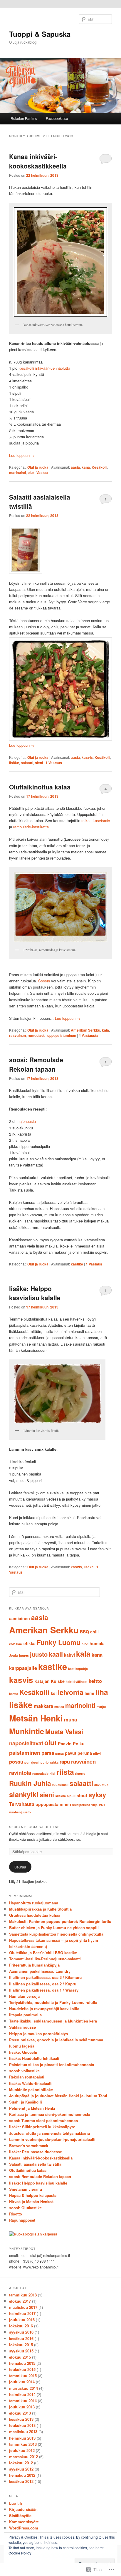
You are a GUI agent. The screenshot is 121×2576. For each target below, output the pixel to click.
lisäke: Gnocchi (23, 2052)
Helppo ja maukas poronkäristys (38, 2034)
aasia (75, 467)
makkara (43, 1706)
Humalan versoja (24, 1996)
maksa (59, 1707)
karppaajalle (23, 1668)
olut (31, 472)
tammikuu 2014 (23, 2401)
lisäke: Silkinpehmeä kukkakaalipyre (42, 2127)
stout (82, 1795)
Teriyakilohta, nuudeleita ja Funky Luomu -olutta (53, 2002)
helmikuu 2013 (22, 2438)
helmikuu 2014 (22, 2394)
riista (65, 1772)
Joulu (14, 1655)
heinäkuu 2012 (22, 2475)
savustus (101, 1785)
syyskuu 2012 (21, 2469)
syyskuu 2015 (21, 2351)
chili (94, 1632)
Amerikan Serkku (85, 1030)
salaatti (27, 763)
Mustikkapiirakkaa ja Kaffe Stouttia (40, 1909)
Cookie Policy (20, 2553)
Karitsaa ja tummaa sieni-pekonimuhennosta (50, 2114)
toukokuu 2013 (22, 2425)
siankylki (24, 1794)
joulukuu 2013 (22, 2407)
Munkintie (27, 1731)
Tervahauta (22, 1804)
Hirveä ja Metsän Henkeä (31, 2201)
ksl (54, 1693)
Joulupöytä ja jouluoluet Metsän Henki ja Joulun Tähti (58, 2096)
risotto (80, 1773)
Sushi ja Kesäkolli (26, 2102)
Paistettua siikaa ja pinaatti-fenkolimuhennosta (52, 2064)
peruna (85, 1753)
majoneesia (26, 1121)
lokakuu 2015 (21, 2345)
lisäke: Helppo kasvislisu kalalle (35, 1293)
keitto (95, 1681)
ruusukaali (60, 1785)
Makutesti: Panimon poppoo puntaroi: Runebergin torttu (60, 1921)
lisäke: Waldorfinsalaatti (31, 2083)
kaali (56, 1654)
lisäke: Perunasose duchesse (36, 2152)
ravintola (20, 1773)
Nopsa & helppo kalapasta (33, 2195)
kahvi (69, 1655)
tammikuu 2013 (23, 2444)
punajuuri (32, 1762)
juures (24, 1655)
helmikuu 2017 (22, 2313)
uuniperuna (81, 1805)
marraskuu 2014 (23, 2388)
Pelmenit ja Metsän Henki (32, 2108)
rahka (54, 1762)
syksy (97, 1795)
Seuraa (20, 1867)
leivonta (71, 1692)
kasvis (87, 757)
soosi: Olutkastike (25, 2208)
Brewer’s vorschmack (29, 2145)
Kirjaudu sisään (23, 2509)
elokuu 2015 (20, 2357)
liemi (89, 1693)
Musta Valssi (64, 1732)
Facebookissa (57, 118)
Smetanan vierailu (26, 2189)
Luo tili (16, 2503)
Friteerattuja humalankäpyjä (34, 1965)
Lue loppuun (22, 455)
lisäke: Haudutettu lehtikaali (34, 2058)
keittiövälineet (77, 1682)
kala (105, 1030)
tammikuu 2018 (23, 2295)
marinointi (17, 472)
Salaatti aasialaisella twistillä (35, 2164)
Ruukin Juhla (30, 1783)
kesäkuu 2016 (21, 2338)
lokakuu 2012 (21, 2463)
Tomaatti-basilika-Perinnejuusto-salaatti (45, 1959)
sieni (39, 763)
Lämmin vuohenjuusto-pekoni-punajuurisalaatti (52, 2139)
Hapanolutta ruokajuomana (34, 1903)
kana (86, 467)
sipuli (71, 1796)
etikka (30, 1643)
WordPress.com (24, 2528)
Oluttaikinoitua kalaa (40, 787)
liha (102, 1692)
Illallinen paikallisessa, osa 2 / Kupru (43, 1984)
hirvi (85, 1644)
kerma (14, 1694)
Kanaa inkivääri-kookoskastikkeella (38, 161)
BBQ (84, 1632)
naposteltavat (26, 1743)
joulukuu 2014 (22, 2382)
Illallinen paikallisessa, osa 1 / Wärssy (44, 1990)
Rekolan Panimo (24, 118)
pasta (59, 1753)
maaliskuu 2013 (23, 2432)
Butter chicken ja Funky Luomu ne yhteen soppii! (54, 1928)
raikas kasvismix (96, 821)
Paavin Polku (71, 1744)
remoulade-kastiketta (31, 827)
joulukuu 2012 (22, 2450)
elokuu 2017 (20, 2301)
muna (70, 1719)
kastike (77, 1264)
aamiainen (20, 1618)
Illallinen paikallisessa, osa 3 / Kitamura (45, 1977)
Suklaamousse (22, 2027)
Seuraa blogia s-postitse (34, 1827)
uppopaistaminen (62, 1035)
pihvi (97, 1753)
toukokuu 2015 (22, 2369)
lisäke (14, 763)
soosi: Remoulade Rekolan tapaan (36, 1064)
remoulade (37, 1035)
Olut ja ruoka (38, 467)
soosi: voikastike (24, 2071)
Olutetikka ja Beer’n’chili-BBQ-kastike (43, 1953)
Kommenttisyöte (24, 2522)
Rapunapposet (22, 2220)
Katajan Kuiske (49, 1681)
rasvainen (17, 1035)
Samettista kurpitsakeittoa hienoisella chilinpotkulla (56, 1934)
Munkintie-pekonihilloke (31, 2090)
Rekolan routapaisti (27, 2077)
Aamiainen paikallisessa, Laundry (40, 1971)
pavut (71, 1753)
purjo (45, 1762)
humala (97, 1643)
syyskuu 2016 (21, 2332)
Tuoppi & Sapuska (40, 34)
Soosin (44, 981)
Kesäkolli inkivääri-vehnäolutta (44, 368)
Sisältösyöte (20, 2515)
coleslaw (16, 1644)
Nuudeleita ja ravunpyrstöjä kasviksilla (44, 2009)
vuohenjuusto (20, 1812)
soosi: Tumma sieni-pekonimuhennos (43, 2120)
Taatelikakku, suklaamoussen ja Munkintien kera (53, 2021)
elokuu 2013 (20, 2413)
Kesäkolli (99, 467)
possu (16, 1762)
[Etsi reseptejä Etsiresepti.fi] (33, 2234)
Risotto (16, 2214)
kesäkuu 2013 (21, 2419)
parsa (48, 1753)
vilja (94, 1805)
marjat (101, 1707)
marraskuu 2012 (23, 2457)
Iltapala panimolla (25, 2015)
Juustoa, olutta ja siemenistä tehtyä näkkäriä (49, 2133)
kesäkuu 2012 (21, 2481)
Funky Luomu (59, 1642)
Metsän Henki (36, 1718)
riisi (52, 1773)
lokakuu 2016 (21, 2326)
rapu (65, 1762)
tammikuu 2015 (23, 2376)
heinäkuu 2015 (22, 2363)
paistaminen (25, 1753)
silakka (60, 1796)
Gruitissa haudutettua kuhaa (35, 1915)
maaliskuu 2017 (23, 2307)
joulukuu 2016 (22, 2320)
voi (102, 1804)
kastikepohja (78, 1669)
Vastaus (54, 763)
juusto (39, 1654)
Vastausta (89, 1035)
